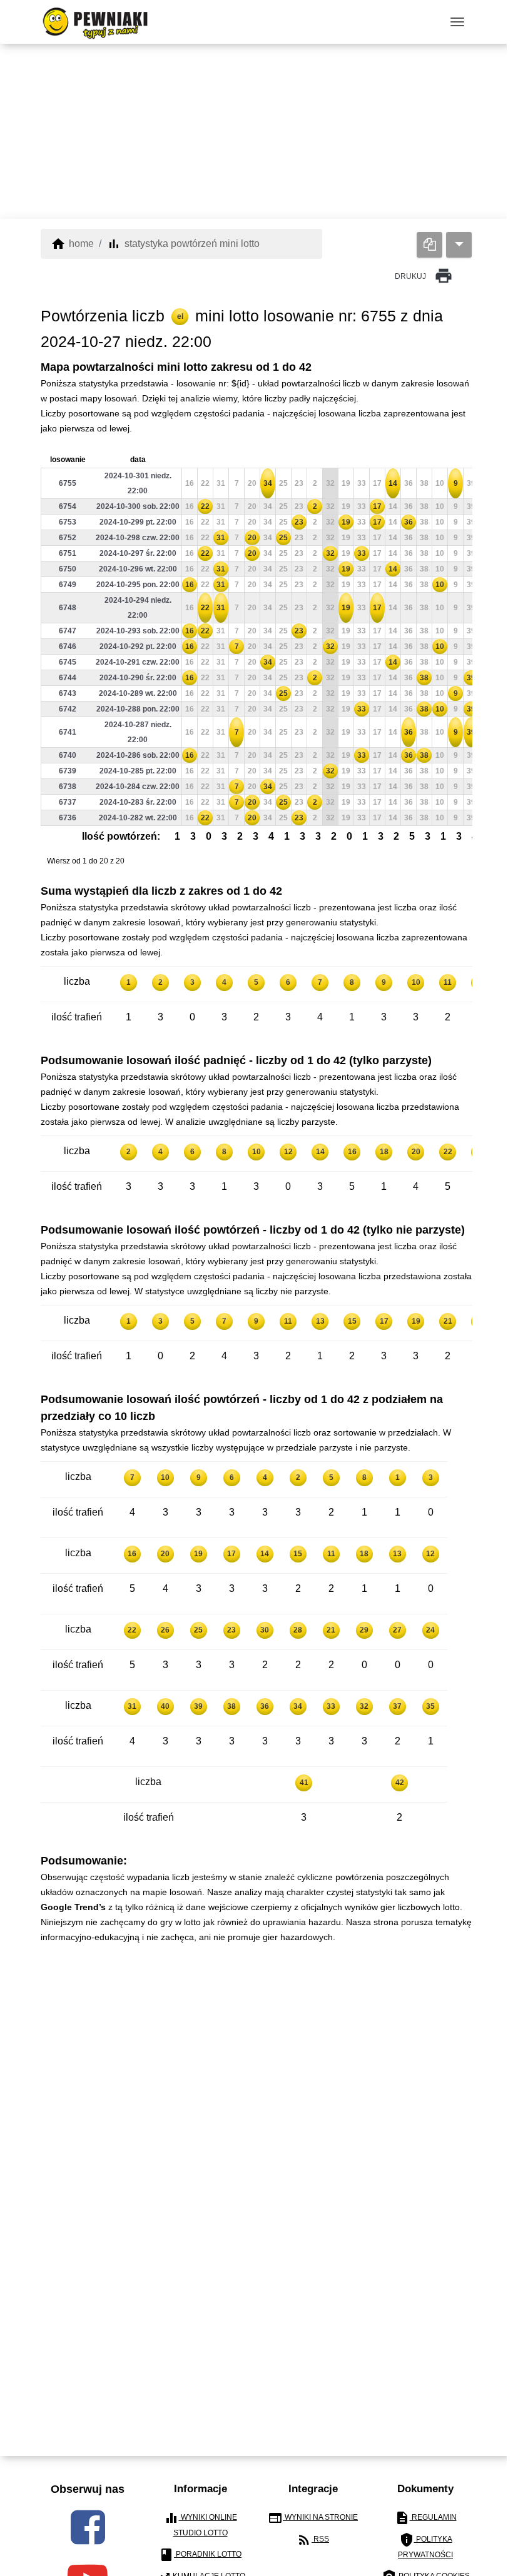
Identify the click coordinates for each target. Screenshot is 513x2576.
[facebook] (88, 2527)
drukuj (424, 276)
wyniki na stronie (313, 2518)
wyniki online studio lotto (201, 2524)
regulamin (426, 2518)
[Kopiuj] (429, 245)
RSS (313, 2540)
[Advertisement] (256, 131)
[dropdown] (459, 245)
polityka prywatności (425, 2546)
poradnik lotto (200, 2555)
